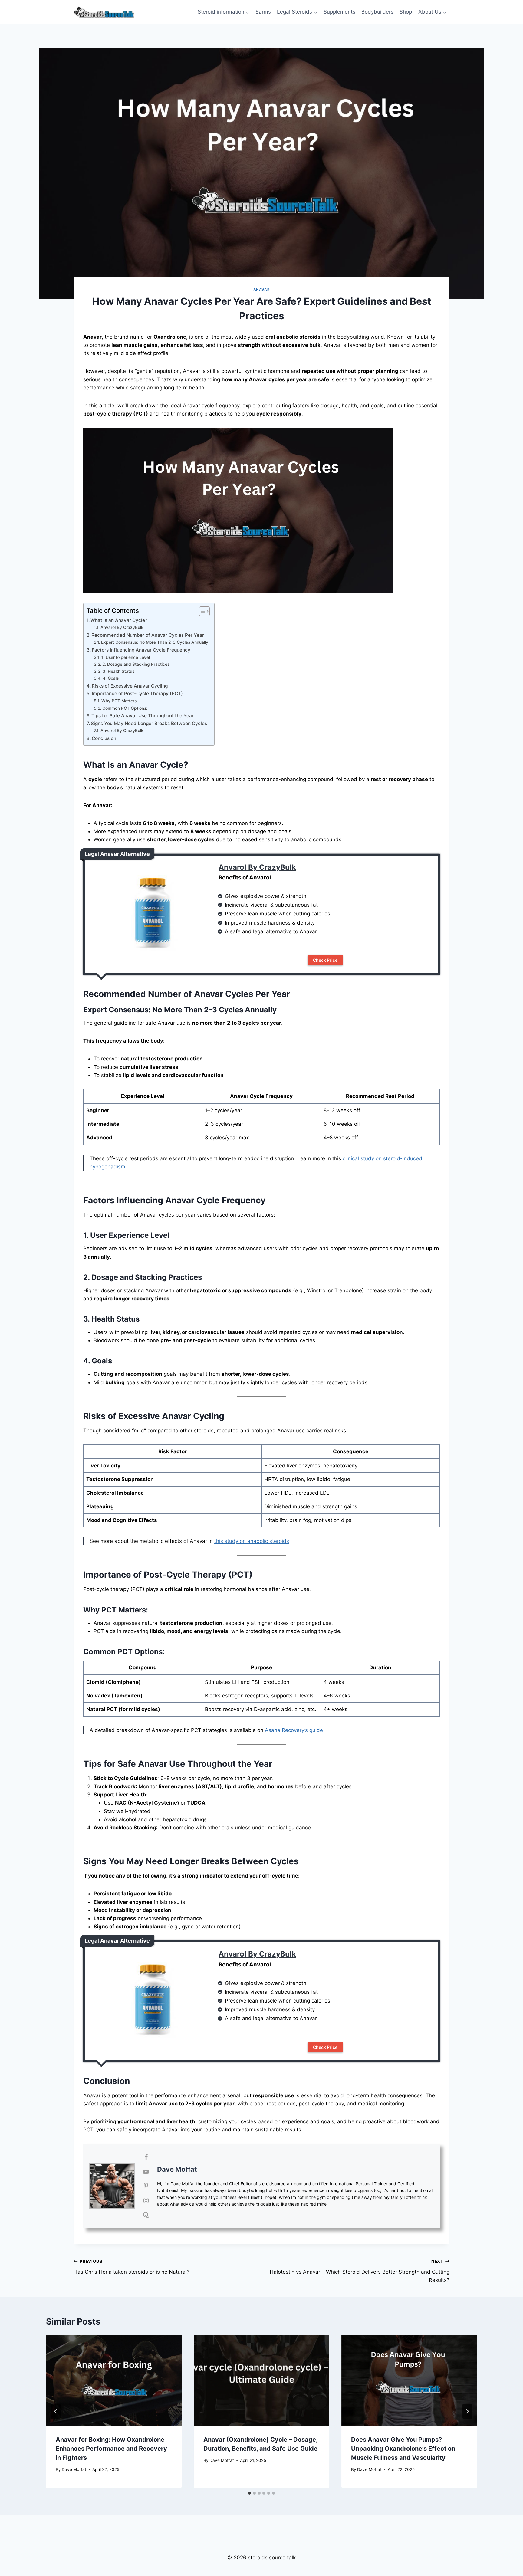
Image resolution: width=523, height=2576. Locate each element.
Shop (406, 12)
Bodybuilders (377, 12)
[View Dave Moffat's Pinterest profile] (146, 2186)
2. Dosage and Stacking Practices (136, 664)
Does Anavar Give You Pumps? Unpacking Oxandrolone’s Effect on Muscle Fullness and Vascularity (403, 2449)
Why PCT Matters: (120, 701)
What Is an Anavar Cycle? (119, 620)
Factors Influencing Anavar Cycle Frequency (141, 650)
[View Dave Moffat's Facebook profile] (146, 2157)
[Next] (467, 2411)
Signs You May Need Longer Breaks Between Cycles (149, 723)
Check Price (325, 960)
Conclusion (104, 738)
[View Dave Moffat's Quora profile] (146, 2215)
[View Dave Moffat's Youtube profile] (146, 2172)
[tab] (249, 2493)
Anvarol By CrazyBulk (122, 627)
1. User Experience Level (126, 657)
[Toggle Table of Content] (201, 611)
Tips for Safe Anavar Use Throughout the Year (143, 716)
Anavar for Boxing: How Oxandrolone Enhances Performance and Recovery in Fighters (111, 2449)
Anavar (262, 289)
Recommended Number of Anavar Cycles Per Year (148, 635)
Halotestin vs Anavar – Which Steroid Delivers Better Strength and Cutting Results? (360, 2271)
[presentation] (114, 2380)
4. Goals (111, 678)
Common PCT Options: (125, 708)
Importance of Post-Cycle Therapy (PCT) (137, 693)
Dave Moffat (177, 2169)
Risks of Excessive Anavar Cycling (130, 686)
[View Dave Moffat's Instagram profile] (146, 2200)
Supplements (339, 12)
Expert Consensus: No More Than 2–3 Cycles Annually (155, 642)
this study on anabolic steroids (252, 1541)
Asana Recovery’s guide (294, 1730)
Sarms (263, 12)
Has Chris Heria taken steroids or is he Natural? (132, 2267)
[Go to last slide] (56, 2411)
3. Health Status (118, 671)
